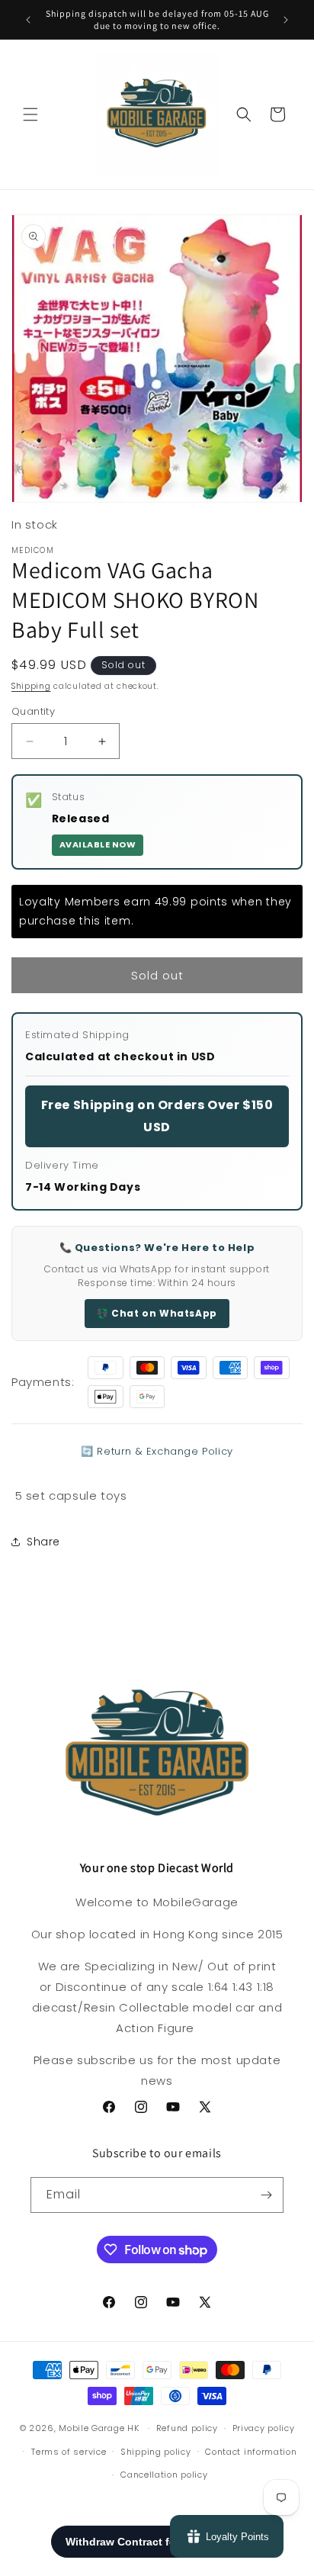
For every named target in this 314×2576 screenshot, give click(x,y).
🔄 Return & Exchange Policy (157, 1451)
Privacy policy (264, 2428)
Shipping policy (156, 2452)
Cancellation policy (164, 2475)
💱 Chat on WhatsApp (157, 1313)
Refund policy (187, 2428)
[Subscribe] (266, 2195)
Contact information (251, 2452)
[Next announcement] (286, 20)
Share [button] (43, 1542)
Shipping (31, 686)
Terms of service (69, 2452)
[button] (30, 114)
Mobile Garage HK (99, 2428)
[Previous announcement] (28, 20)
